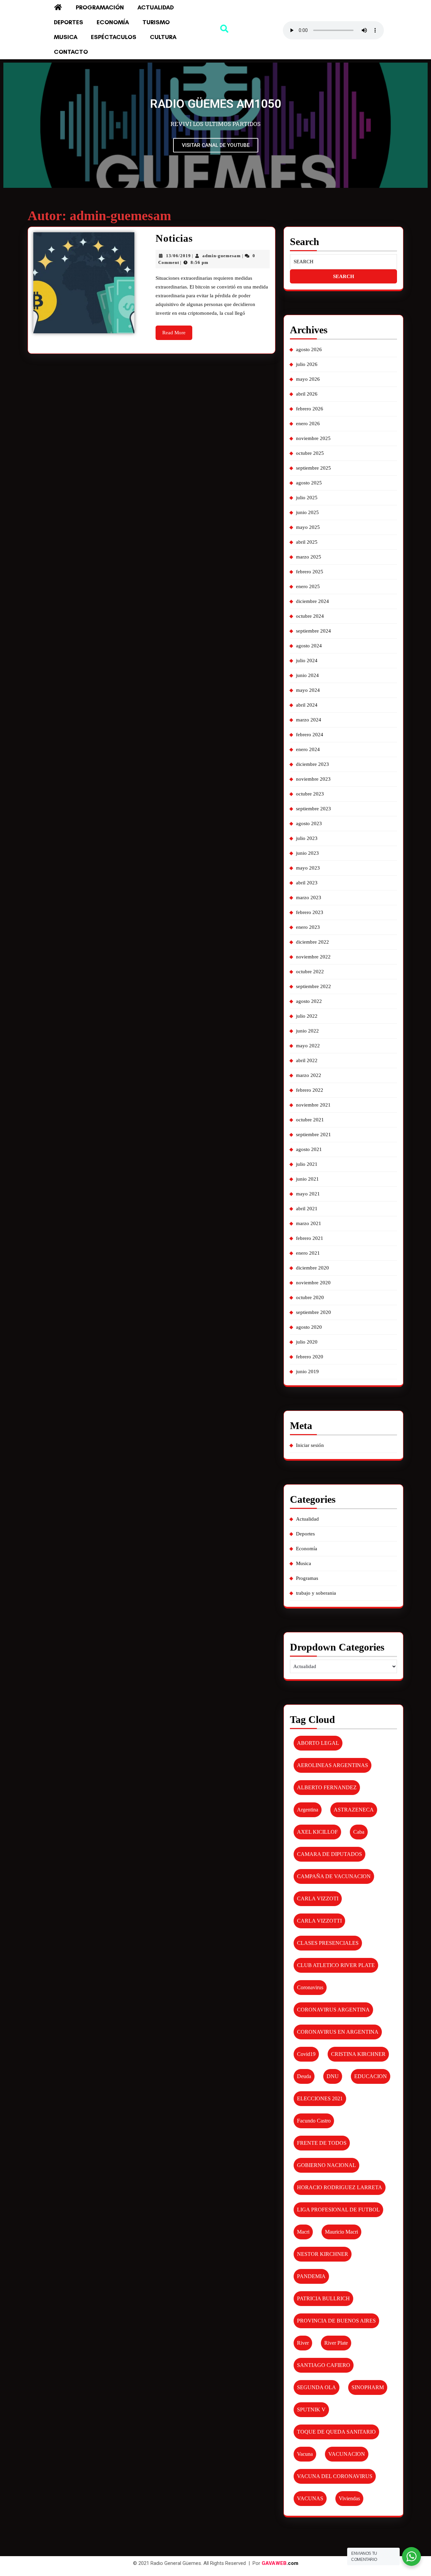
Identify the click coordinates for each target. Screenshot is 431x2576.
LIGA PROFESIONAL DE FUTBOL (338, 2210)
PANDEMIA (311, 2276)
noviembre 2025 (313, 438)
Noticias (174, 238)
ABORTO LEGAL (318, 1743)
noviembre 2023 (313, 779)
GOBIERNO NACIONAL (326, 2165)
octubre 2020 (310, 1297)
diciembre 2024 (312, 601)
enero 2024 (308, 749)
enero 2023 (308, 927)
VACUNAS (310, 2498)
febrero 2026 (310, 409)
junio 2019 (307, 1371)
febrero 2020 (310, 1357)
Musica (66, 37)
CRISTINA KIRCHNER (358, 2054)
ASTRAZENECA (354, 1810)
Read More (177, 330)
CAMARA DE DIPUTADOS (329, 1854)
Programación (100, 7)
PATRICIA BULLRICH (323, 2298)
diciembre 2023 (312, 764)
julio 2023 (307, 838)
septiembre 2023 (313, 809)
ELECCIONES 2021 (320, 2098)
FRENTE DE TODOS (322, 2143)
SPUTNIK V (311, 2410)
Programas (307, 1578)
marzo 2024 (309, 720)
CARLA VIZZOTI (318, 1899)
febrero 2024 (310, 735)
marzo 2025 (309, 557)
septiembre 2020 (313, 1312)
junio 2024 (307, 675)
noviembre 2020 (313, 1283)
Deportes (69, 22)
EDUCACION (371, 2076)
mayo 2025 (308, 527)
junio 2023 (307, 853)
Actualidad (156, 7)
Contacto (71, 52)
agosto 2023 (309, 823)
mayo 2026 (308, 379)
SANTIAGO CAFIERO (324, 2365)
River (303, 2343)
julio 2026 (307, 364)
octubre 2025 (310, 453)
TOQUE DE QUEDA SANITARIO (336, 2432)
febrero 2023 (310, 912)
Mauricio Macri (341, 2232)
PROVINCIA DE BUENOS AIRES (336, 2321)
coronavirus (310, 1987)
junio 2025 (307, 512)
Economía (113, 22)
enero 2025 (308, 586)
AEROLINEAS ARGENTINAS (333, 1765)
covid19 (306, 2054)
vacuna (305, 2454)
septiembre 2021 (313, 1134)
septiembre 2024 (313, 631)
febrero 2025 (310, 572)
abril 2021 (307, 1209)
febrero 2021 (310, 1238)
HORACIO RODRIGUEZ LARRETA (340, 2187)
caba (359, 1832)
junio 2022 (307, 1031)
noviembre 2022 (313, 957)
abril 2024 (307, 705)
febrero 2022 (310, 1090)
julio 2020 (307, 1342)
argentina (308, 1810)
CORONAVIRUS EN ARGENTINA (338, 2032)
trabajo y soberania (316, 1593)
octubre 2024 (310, 616)
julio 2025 (307, 498)
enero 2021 (308, 1253)
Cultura (163, 37)
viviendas (349, 2498)
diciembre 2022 (312, 942)
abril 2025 (307, 542)
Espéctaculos (114, 37)
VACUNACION (347, 2454)
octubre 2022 (310, 972)
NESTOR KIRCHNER (323, 2254)
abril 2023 (307, 883)
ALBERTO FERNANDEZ (327, 1787)
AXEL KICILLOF (317, 1832)
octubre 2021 (310, 1120)
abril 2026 (307, 394)
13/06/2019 (178, 256)
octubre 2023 (310, 794)
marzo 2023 (309, 897)
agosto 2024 (309, 646)
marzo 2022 (309, 1075)
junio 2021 (307, 1179)
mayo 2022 (308, 1046)
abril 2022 (307, 1060)
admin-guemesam (222, 256)
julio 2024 (307, 660)
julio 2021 (307, 1164)
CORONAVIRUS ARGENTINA (333, 2010)
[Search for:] (343, 262)
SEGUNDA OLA (317, 2387)
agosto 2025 (309, 483)
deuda (304, 2076)
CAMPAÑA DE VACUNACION (334, 1876)
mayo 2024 (308, 690)
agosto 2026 (309, 349)
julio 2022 (307, 1016)
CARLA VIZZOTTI (319, 1921)
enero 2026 (308, 423)
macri (303, 2232)
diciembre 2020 (312, 1268)
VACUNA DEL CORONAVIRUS (335, 2476)
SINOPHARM (368, 2387)
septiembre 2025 (313, 468)
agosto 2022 (309, 1001)
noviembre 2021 (313, 1105)
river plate (336, 2343)
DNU (333, 2076)
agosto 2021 (309, 1149)
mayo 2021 (308, 1194)
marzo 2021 (309, 1223)
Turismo (156, 22)
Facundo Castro (314, 2121)
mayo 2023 (308, 868)
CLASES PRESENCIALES (328, 1943)
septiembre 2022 (313, 986)
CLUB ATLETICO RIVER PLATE (336, 1965)
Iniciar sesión (310, 1445)
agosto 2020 (309, 1327)
